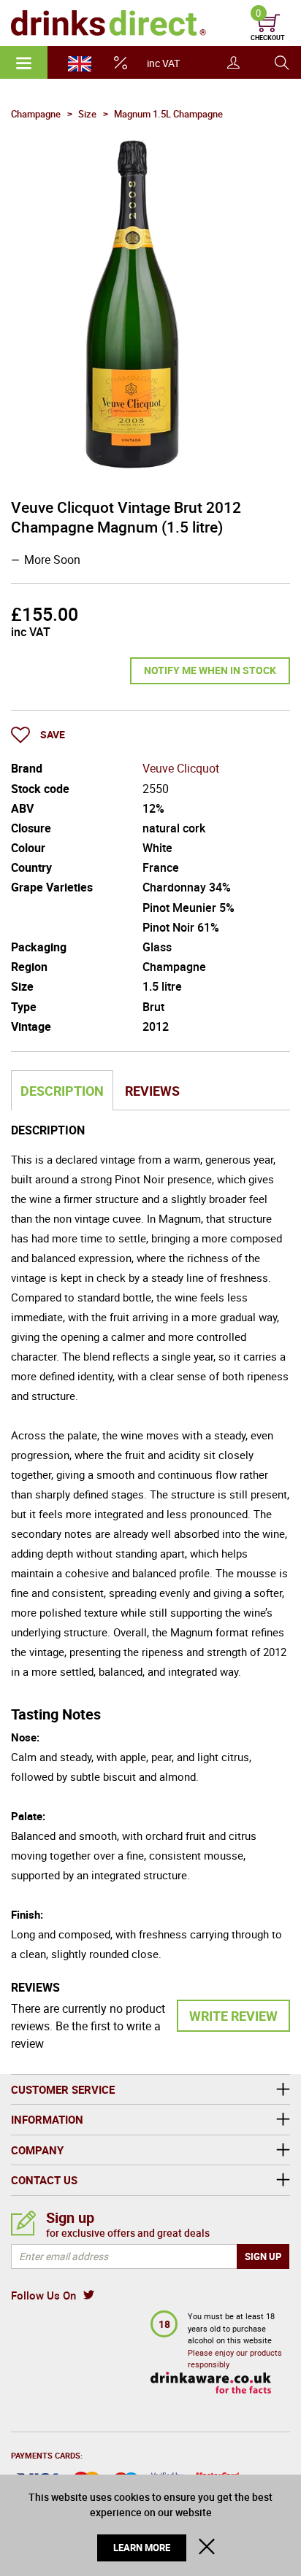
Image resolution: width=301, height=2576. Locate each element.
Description (62, 1091)
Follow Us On (43, 2295)
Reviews (152, 1091)
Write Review (233, 2016)
